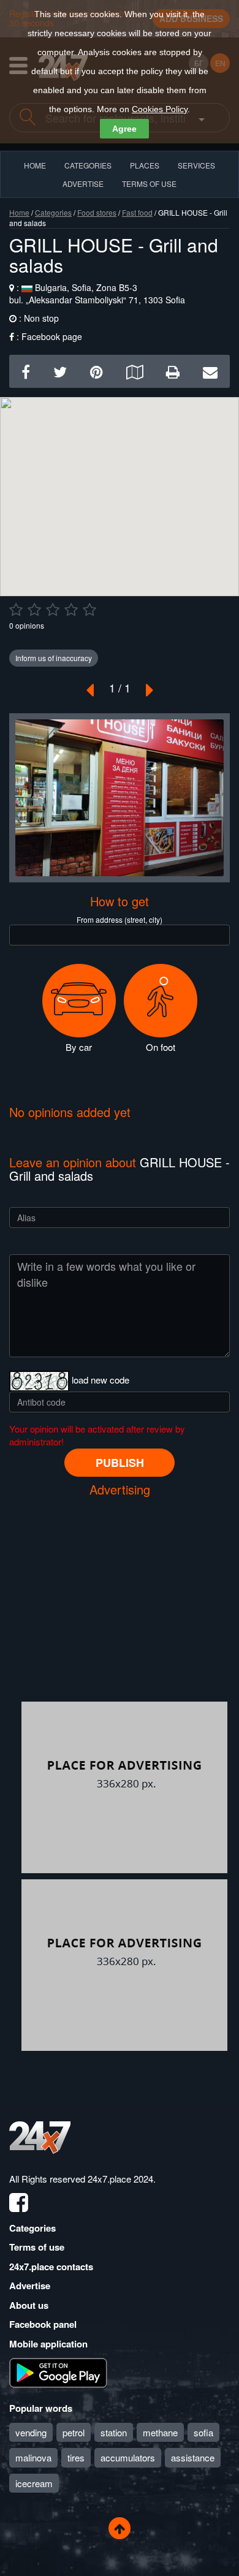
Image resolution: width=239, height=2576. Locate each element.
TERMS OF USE (149, 184)
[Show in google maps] (135, 371)
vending (31, 2432)
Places (145, 165)
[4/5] (71, 610)
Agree (124, 129)
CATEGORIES (88, 165)
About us (29, 2305)
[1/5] (16, 610)
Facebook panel (43, 2324)
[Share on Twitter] (60, 371)
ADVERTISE (83, 184)
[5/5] (89, 610)
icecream (34, 2483)
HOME (35, 165)
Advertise (30, 2286)
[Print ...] (173, 371)
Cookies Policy (160, 109)
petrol (74, 2432)
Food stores (97, 212)
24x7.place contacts (51, 2267)
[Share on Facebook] (26, 371)
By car (79, 1047)
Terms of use (37, 2247)
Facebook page (52, 336)
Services (196, 165)
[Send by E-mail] (210, 371)
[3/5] (53, 610)
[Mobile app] (58, 2372)
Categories (53, 212)
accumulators (128, 2457)
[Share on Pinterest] (97, 371)
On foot (161, 1047)
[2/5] (34, 610)
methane (160, 2432)
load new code (101, 1380)
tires (76, 2457)
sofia (203, 2432)
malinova (33, 2457)
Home (19, 212)
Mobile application (48, 2344)
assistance (193, 2457)
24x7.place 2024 (120, 2179)
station (114, 2432)
